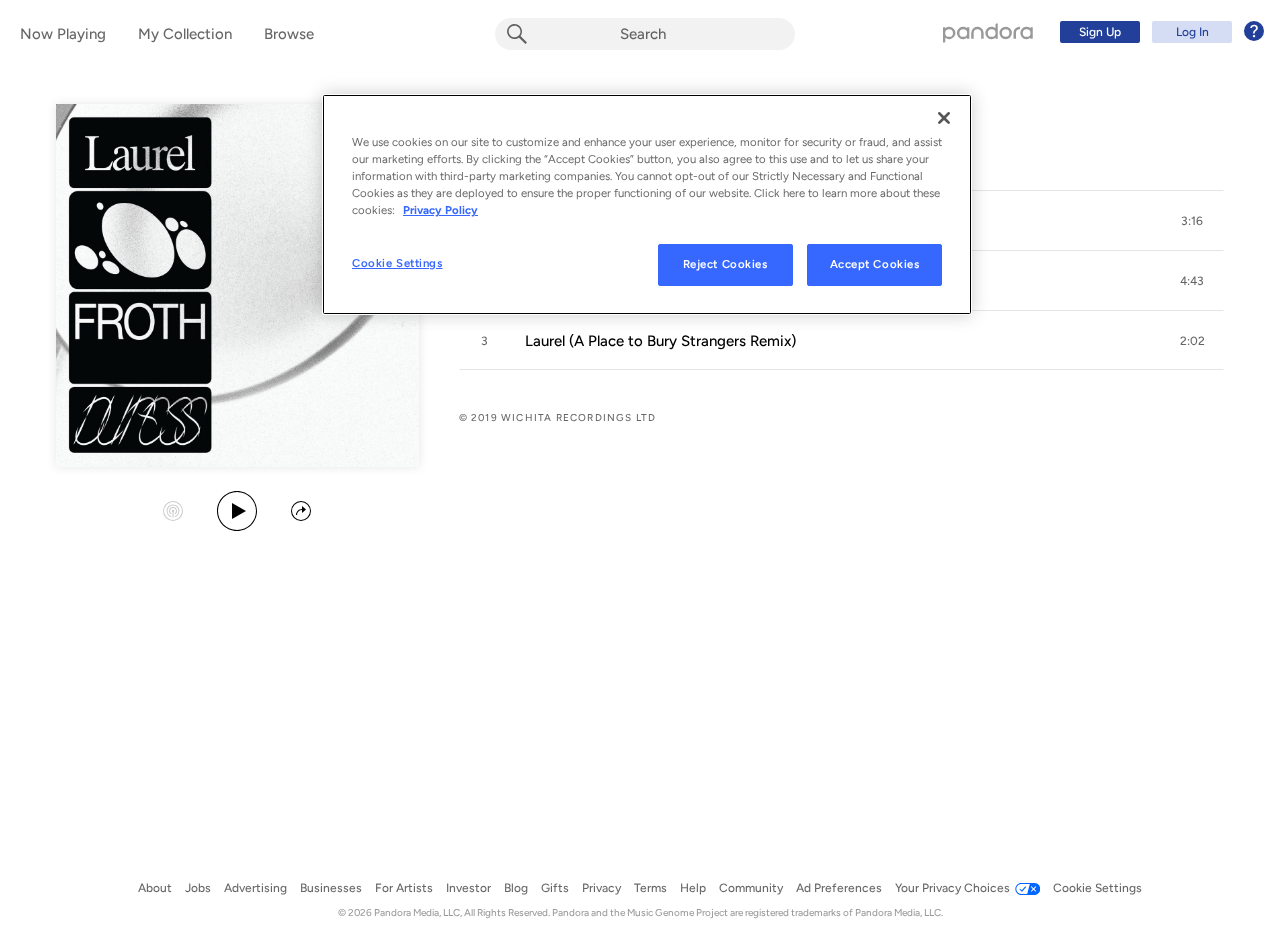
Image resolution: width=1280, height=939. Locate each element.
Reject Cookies (725, 264)
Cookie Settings (397, 263)
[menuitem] (1159, 32)
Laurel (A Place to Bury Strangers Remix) (660, 341)
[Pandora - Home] (988, 32)
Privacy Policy (440, 210)
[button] (1192, 221)
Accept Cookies (875, 264)
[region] (647, 204)
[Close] (944, 118)
